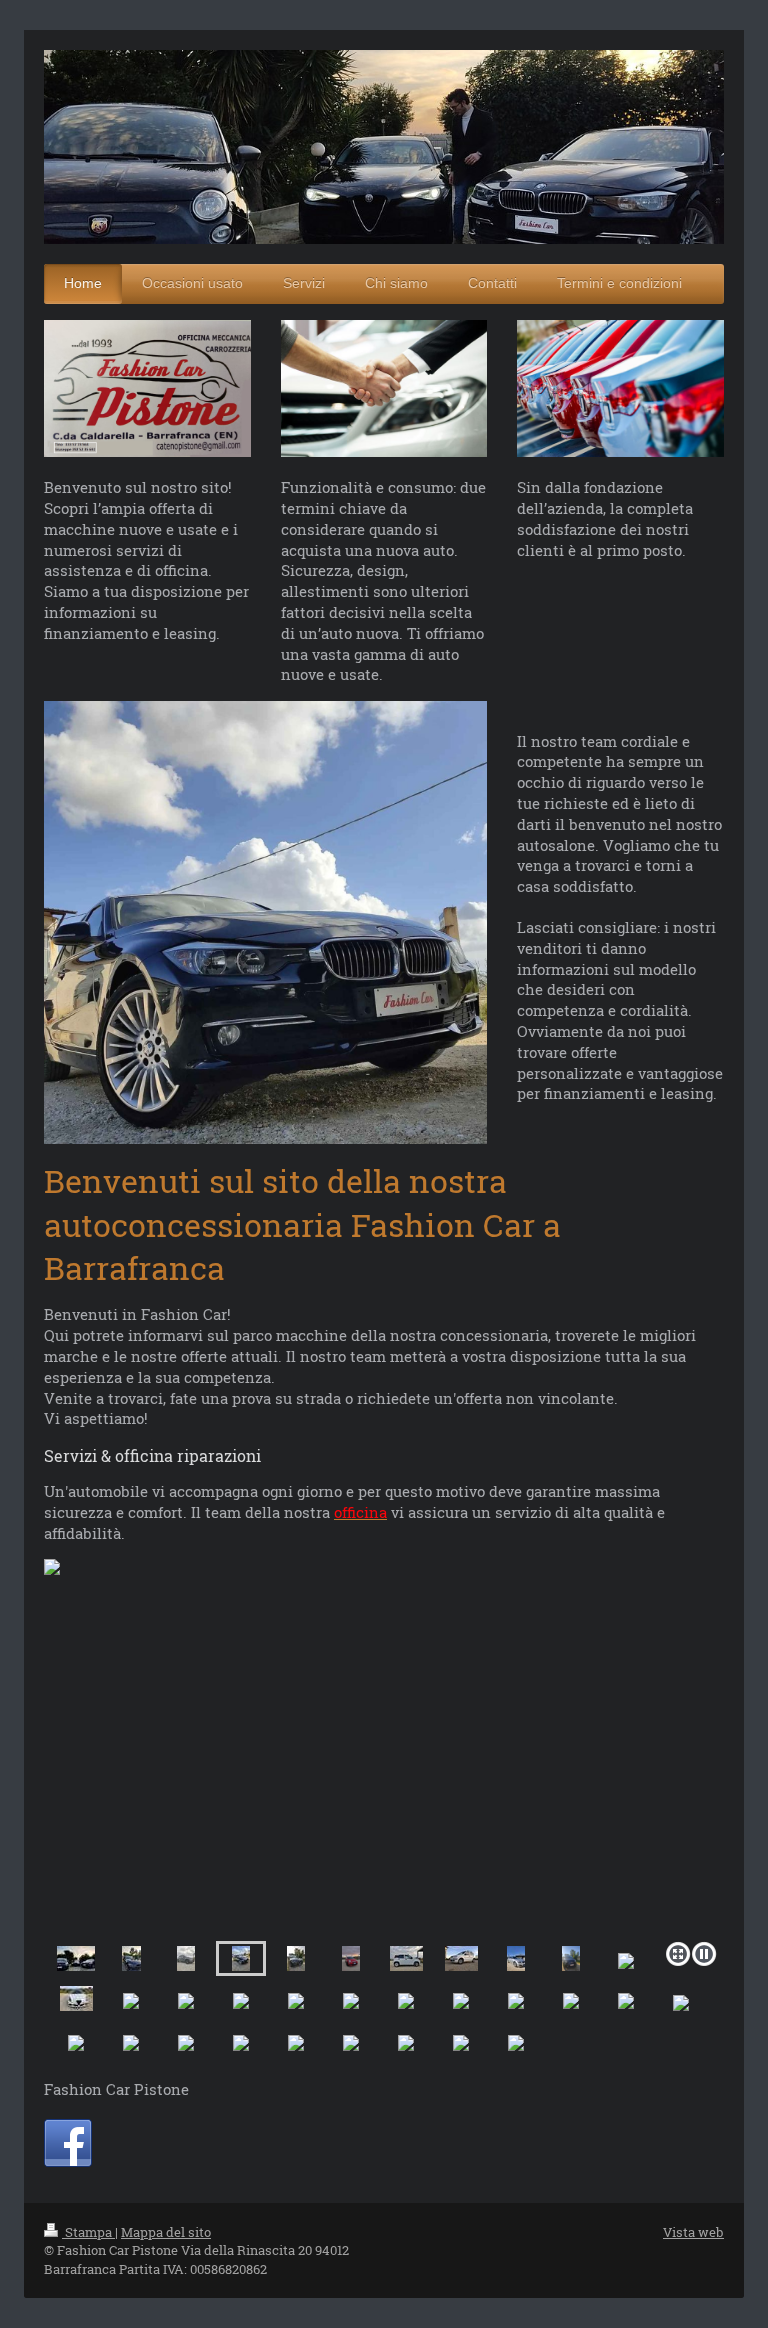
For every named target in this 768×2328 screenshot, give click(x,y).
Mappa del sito (166, 2232)
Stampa (88, 2232)
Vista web (693, 2232)
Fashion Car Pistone (116, 2089)
